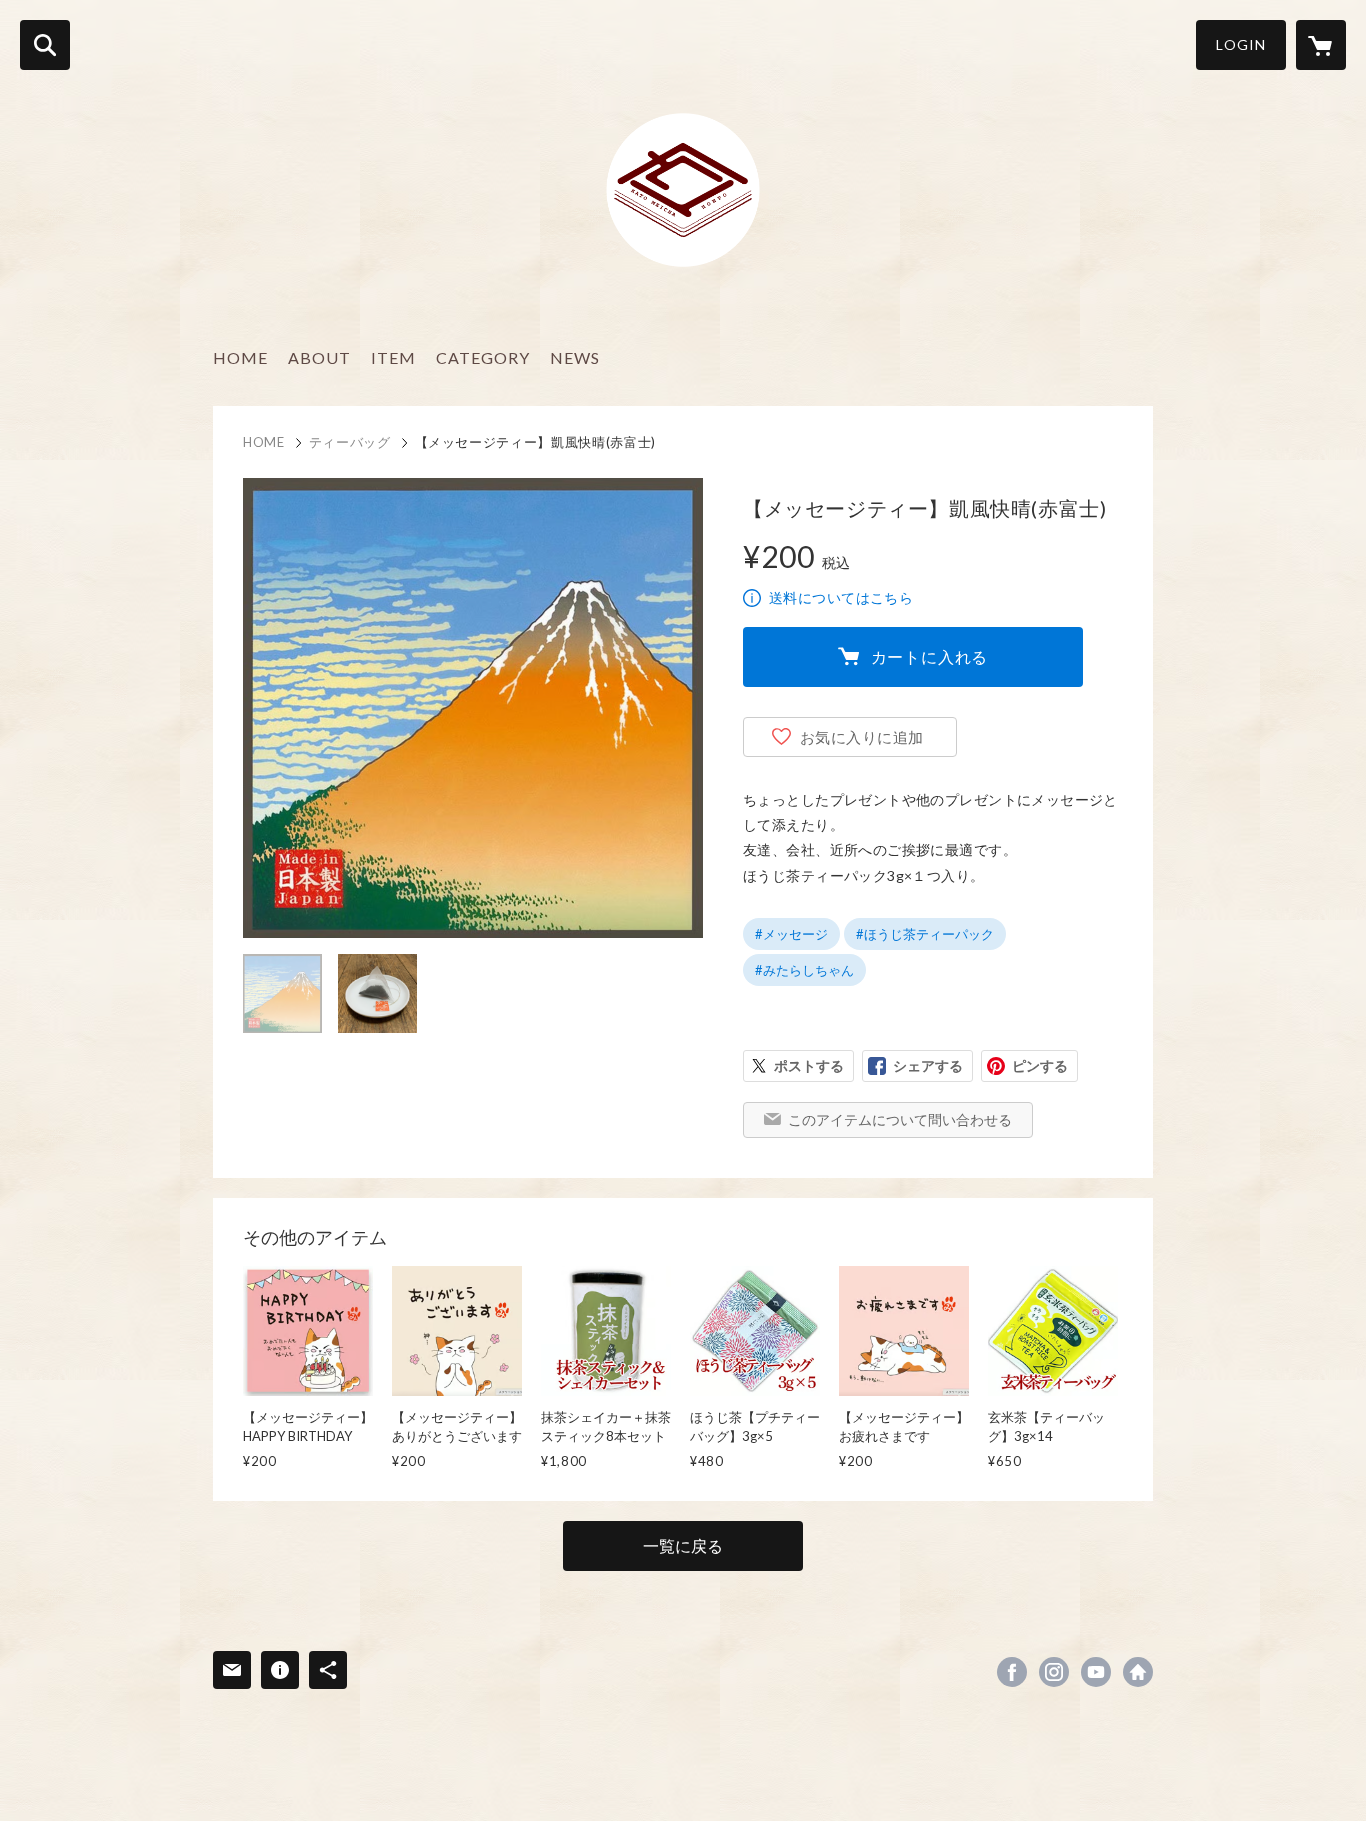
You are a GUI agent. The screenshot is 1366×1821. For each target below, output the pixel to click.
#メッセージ (791, 934)
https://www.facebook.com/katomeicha (1012, 1672)
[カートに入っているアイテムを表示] (1321, 45)
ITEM (393, 357)
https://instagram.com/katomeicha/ (1054, 1672)
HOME (240, 357)
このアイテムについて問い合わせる (900, 1119)
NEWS (575, 357)
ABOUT (319, 357)
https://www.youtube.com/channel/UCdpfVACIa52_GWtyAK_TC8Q (1096, 1672)
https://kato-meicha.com (1138, 1672)
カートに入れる (930, 656)
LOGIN (1241, 44)
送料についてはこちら (841, 597)
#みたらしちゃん (804, 970)
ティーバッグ (350, 442)
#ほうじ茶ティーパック (925, 934)
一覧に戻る (683, 1545)
